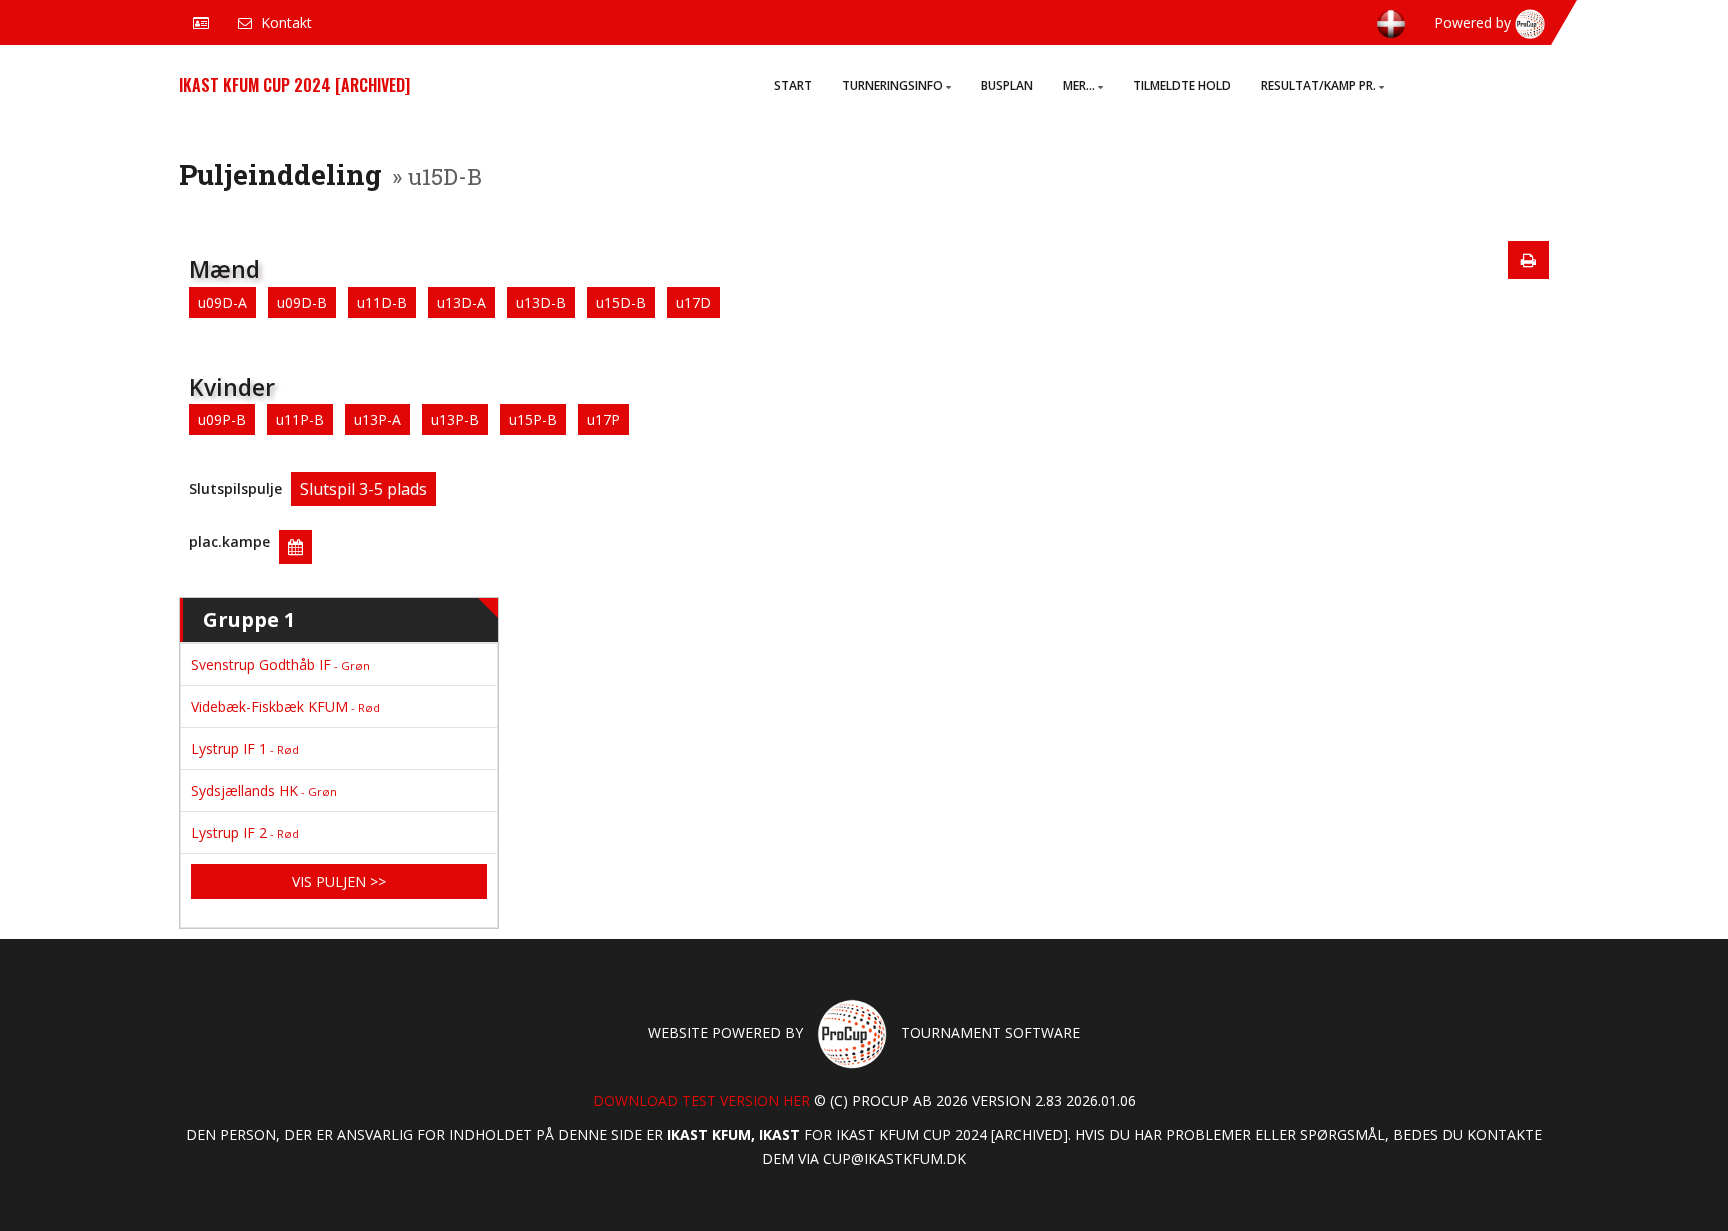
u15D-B (621, 302)
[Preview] (1528, 260)
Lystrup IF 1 (245, 748)
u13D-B (541, 302)
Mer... (1079, 85)
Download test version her (701, 1100)
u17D (693, 302)
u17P (603, 419)
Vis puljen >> (339, 881)
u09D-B (302, 302)
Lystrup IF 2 (245, 832)
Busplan (1007, 85)
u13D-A (461, 302)
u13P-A (377, 419)
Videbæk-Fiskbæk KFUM (285, 706)
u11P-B (300, 419)
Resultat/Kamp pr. (1318, 85)
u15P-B (533, 419)
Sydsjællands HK (264, 790)
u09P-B (222, 419)
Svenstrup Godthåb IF (280, 664)
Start (793, 85)
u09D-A (222, 302)
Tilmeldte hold (1182, 85)
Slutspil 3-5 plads (363, 489)
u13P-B (455, 419)
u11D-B (382, 302)
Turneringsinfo (892, 85)
